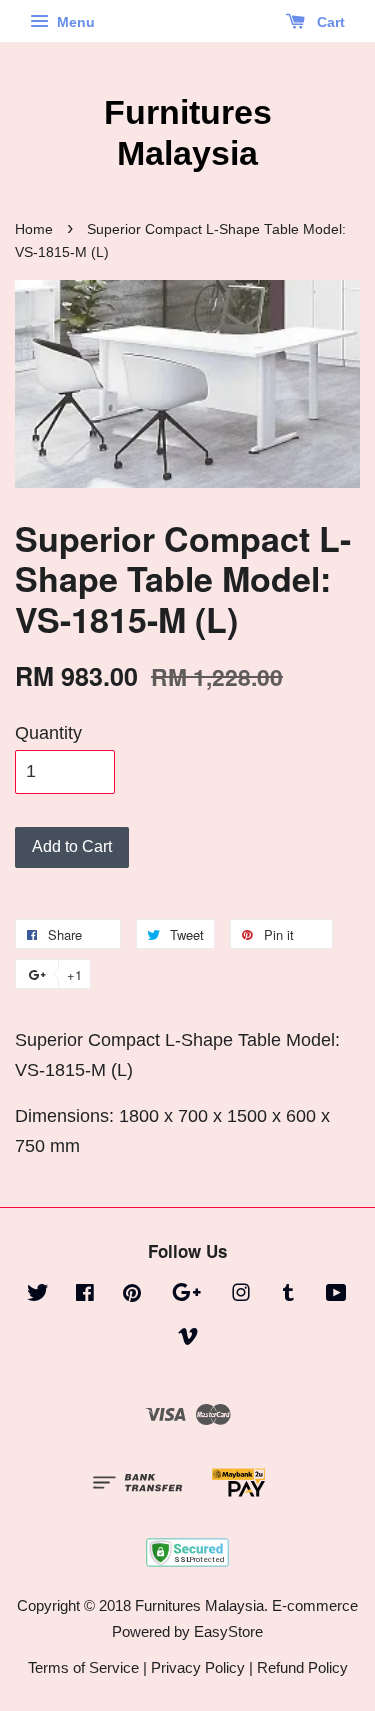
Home (34, 229)
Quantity (48, 733)
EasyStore (228, 1631)
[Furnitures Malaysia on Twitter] (38, 1295)
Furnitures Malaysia (188, 132)
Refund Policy (302, 1667)
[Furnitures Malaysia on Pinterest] (132, 1295)
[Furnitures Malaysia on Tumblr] (288, 1295)
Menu (74, 22)
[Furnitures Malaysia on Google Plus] (186, 1295)
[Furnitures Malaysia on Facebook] (85, 1295)
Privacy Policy (198, 1667)
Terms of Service (83, 1667)
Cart (329, 22)
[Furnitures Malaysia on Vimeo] (188, 1339)
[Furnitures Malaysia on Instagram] (241, 1295)
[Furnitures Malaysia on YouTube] (336, 1295)
